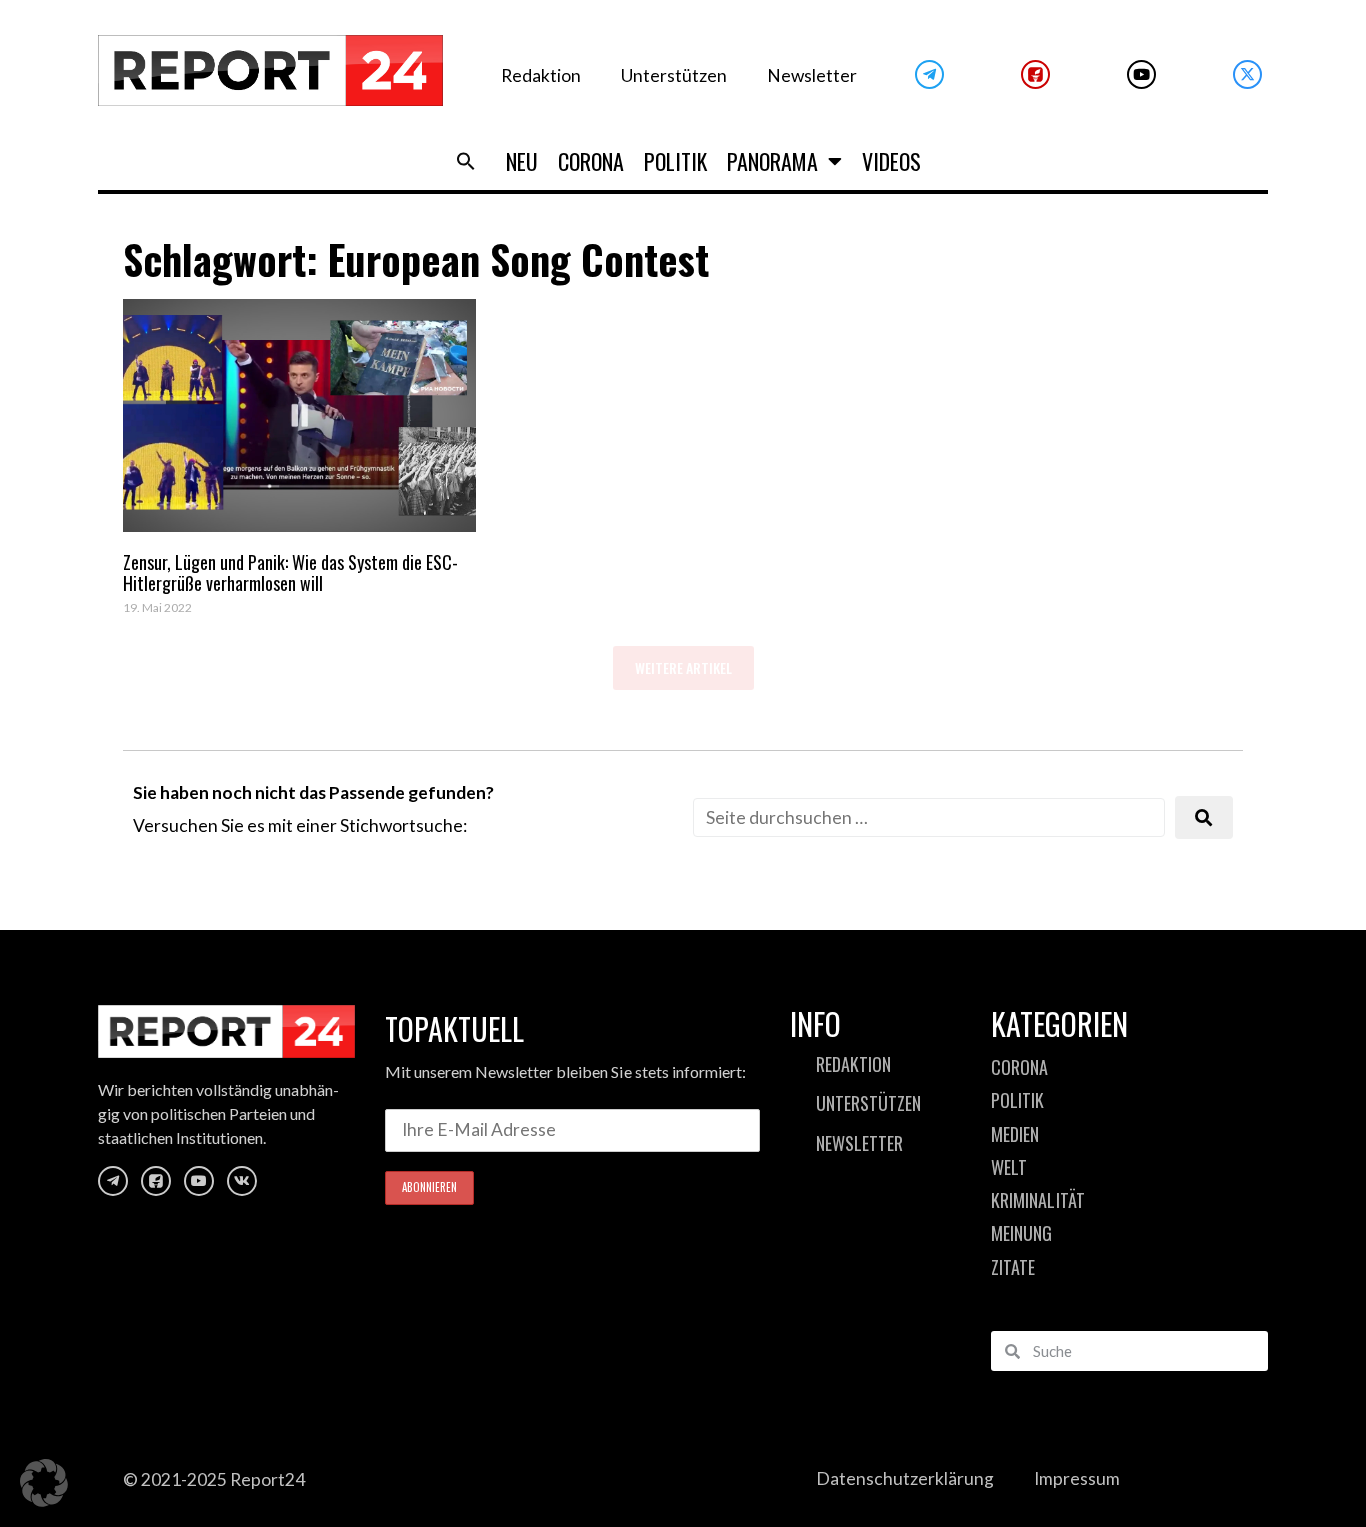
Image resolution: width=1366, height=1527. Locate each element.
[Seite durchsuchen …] (929, 817)
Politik (675, 161)
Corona (591, 161)
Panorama (772, 161)
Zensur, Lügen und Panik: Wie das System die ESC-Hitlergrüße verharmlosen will (290, 573)
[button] (466, 161)
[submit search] (1204, 817)
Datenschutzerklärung (905, 1478)
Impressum (1077, 1478)
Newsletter (812, 75)
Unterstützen (674, 75)
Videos (891, 161)
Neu (522, 161)
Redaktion (541, 75)
